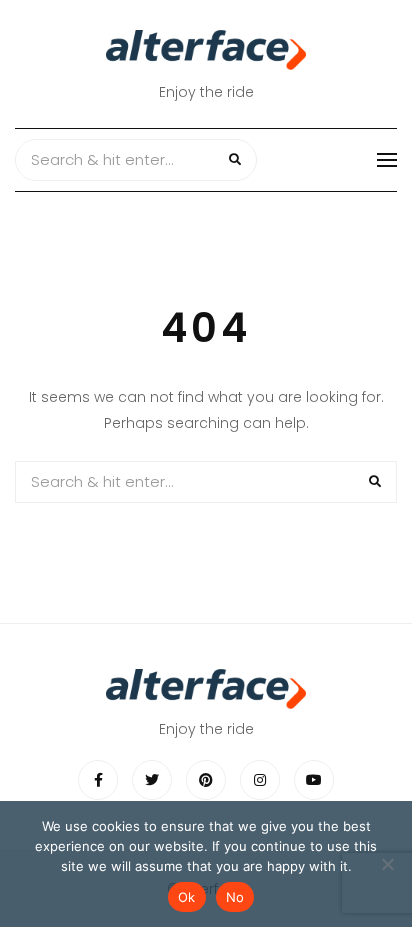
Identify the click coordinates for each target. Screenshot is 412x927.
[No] (387, 864)
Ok (187, 897)
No (235, 897)
